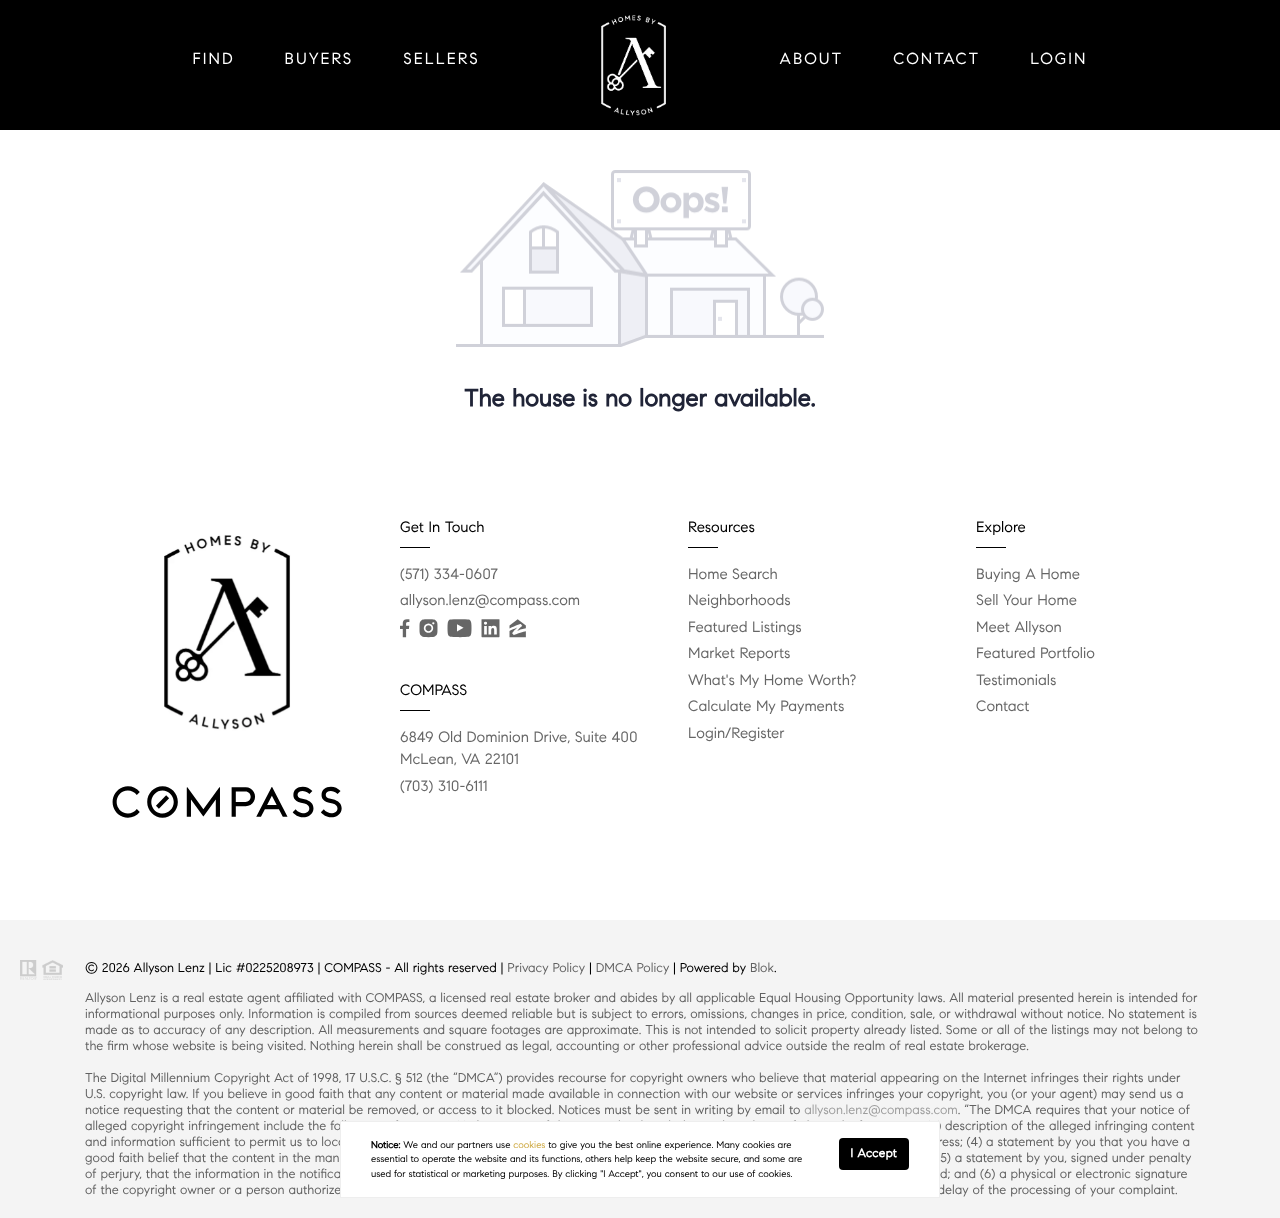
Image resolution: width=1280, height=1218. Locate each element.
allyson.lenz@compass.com (490, 601)
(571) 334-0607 (449, 575)
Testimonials (1016, 681)
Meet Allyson (1019, 628)
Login (1058, 59)
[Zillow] (517, 629)
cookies (529, 1145)
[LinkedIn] (490, 629)
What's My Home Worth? (772, 681)
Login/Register (736, 734)
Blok (762, 968)
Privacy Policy (546, 968)
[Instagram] (428, 629)
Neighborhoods (739, 601)
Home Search (733, 575)
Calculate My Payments (766, 707)
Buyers (319, 59)
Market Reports (739, 654)
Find (214, 59)
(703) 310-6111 (444, 787)
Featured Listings (745, 628)
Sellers (441, 59)
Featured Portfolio (1035, 654)
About (812, 59)
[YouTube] (459, 629)
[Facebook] (404, 629)
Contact (936, 59)
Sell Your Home (1026, 601)
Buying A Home (1028, 575)
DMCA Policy (633, 968)
